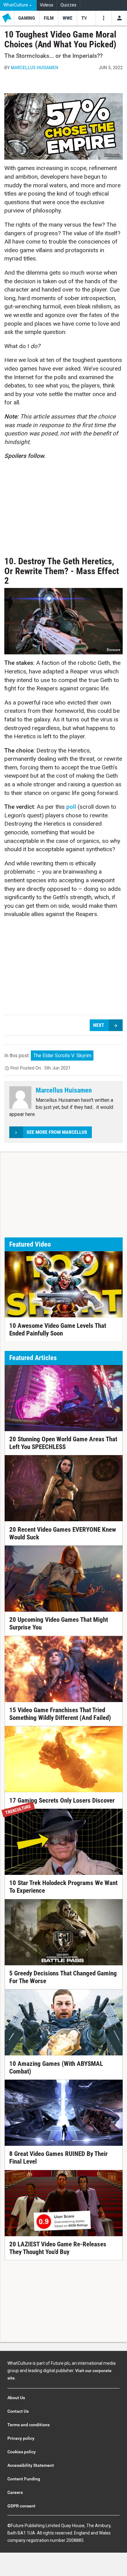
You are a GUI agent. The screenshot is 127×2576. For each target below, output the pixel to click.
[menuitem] (18, 5)
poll (71, 807)
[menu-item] (27, 18)
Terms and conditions (29, 2425)
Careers (15, 2492)
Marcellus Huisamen (35, 67)
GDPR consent (21, 2506)
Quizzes (68, 5)
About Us (16, 2398)
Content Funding (24, 2479)
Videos (47, 5)
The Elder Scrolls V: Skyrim (62, 1056)
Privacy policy (21, 2438)
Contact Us (18, 2411)
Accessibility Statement (31, 2465)
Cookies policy (22, 2452)
